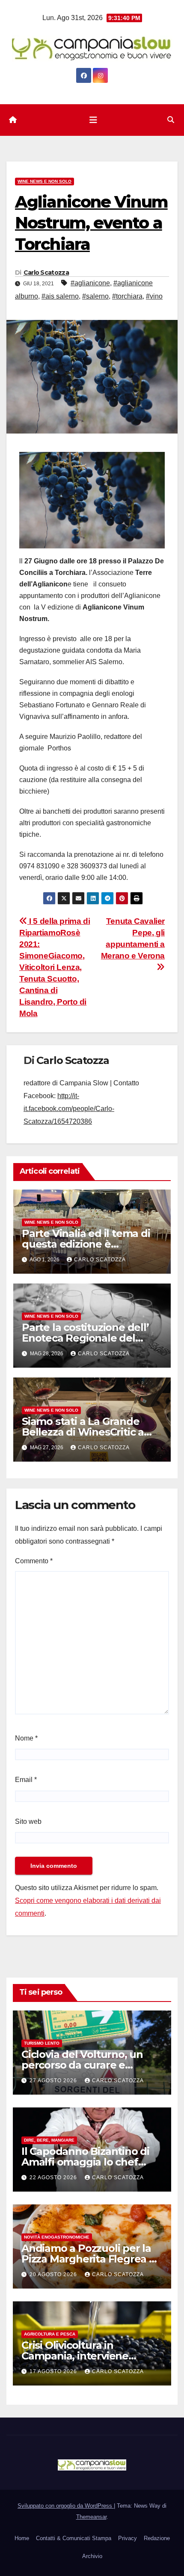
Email (26, 1780)
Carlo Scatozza (46, 273)
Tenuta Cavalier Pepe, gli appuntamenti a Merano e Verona (133, 938)
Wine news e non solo (45, 181)
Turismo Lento (42, 2043)
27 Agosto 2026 (54, 2081)
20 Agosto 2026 (54, 2274)
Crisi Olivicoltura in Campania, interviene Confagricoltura (75, 2356)
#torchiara (127, 296)
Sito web (28, 1821)
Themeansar (91, 2517)
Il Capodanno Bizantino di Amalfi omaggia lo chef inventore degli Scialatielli (86, 2162)
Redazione (157, 2538)
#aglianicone (90, 283)
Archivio (92, 2556)
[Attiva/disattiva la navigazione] (93, 120)
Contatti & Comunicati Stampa (74, 2538)
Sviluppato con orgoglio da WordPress (66, 2506)
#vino (154, 296)
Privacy (128, 2538)
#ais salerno (60, 296)
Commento (34, 1561)
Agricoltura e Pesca (50, 2334)
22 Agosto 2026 (54, 2177)
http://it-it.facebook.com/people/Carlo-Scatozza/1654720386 (69, 1109)
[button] (171, 120)
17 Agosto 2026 (54, 2371)
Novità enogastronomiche (57, 2237)
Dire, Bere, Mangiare (49, 2140)
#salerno (95, 296)
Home (22, 2538)
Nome (26, 1738)
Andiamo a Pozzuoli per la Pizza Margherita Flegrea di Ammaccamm (90, 2259)
